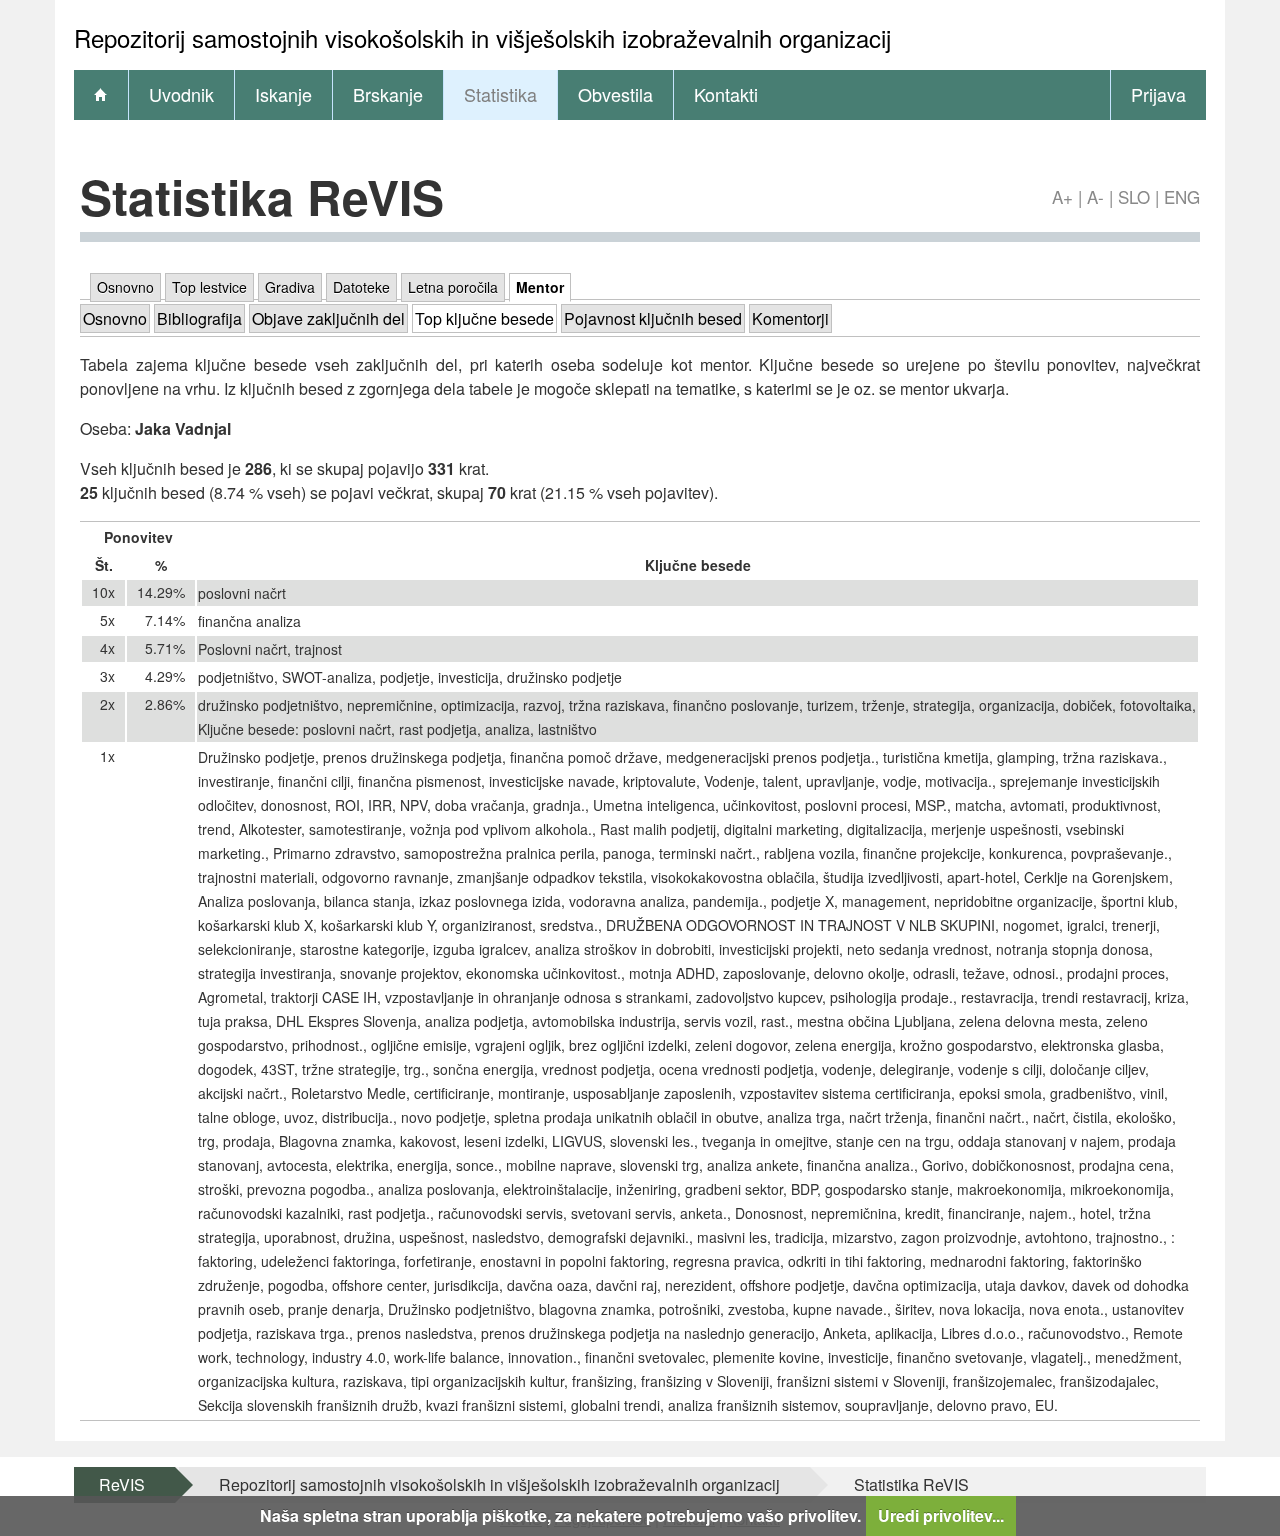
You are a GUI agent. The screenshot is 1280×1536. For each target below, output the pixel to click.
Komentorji (790, 318)
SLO (1134, 196)
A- (1095, 196)
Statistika (500, 94)
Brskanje (388, 94)
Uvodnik (181, 94)
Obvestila (615, 94)
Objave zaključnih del (328, 318)
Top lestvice (209, 287)
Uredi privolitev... (941, 1515)
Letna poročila (453, 287)
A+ (1062, 196)
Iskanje (283, 94)
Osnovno (125, 287)
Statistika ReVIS (911, 1484)
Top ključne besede (484, 318)
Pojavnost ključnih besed (653, 318)
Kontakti (726, 94)
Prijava (1158, 94)
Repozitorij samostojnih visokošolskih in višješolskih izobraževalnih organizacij (499, 1484)
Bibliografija (199, 318)
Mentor (540, 287)
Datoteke (361, 287)
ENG (1182, 196)
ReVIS (122, 1484)
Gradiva (290, 287)
